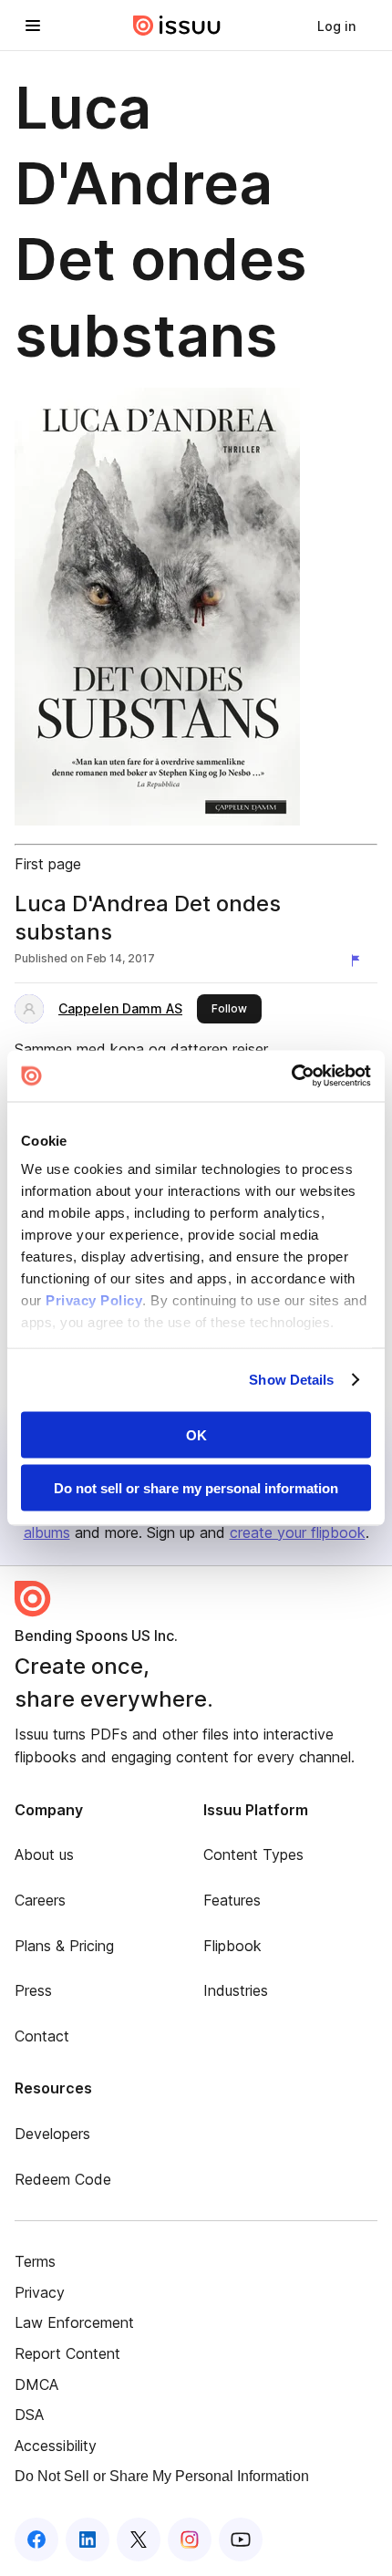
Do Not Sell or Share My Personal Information (162, 2476)
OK (196, 1434)
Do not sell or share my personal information (196, 1488)
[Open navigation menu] (33, 26)
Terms (35, 2261)
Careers (40, 1900)
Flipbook (232, 1946)
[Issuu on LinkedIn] (88, 2540)
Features (232, 1900)
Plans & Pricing (64, 1946)
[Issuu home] (177, 26)
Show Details (291, 1380)
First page (48, 864)
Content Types (253, 1854)
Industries (236, 1990)
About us (44, 1854)
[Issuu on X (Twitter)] (139, 2540)
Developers (52, 2134)
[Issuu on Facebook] (36, 2540)
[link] (336, 26)
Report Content (67, 2353)
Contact (42, 2036)
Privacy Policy (94, 1300)
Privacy (40, 2292)
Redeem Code (63, 2179)
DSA (29, 2415)
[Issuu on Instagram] (190, 2540)
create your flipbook (298, 1532)
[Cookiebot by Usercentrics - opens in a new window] (291, 1076)
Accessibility (56, 2446)
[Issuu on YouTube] (241, 2540)
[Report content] (359, 961)
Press (33, 1990)
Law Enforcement (74, 2322)
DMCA (36, 2384)
